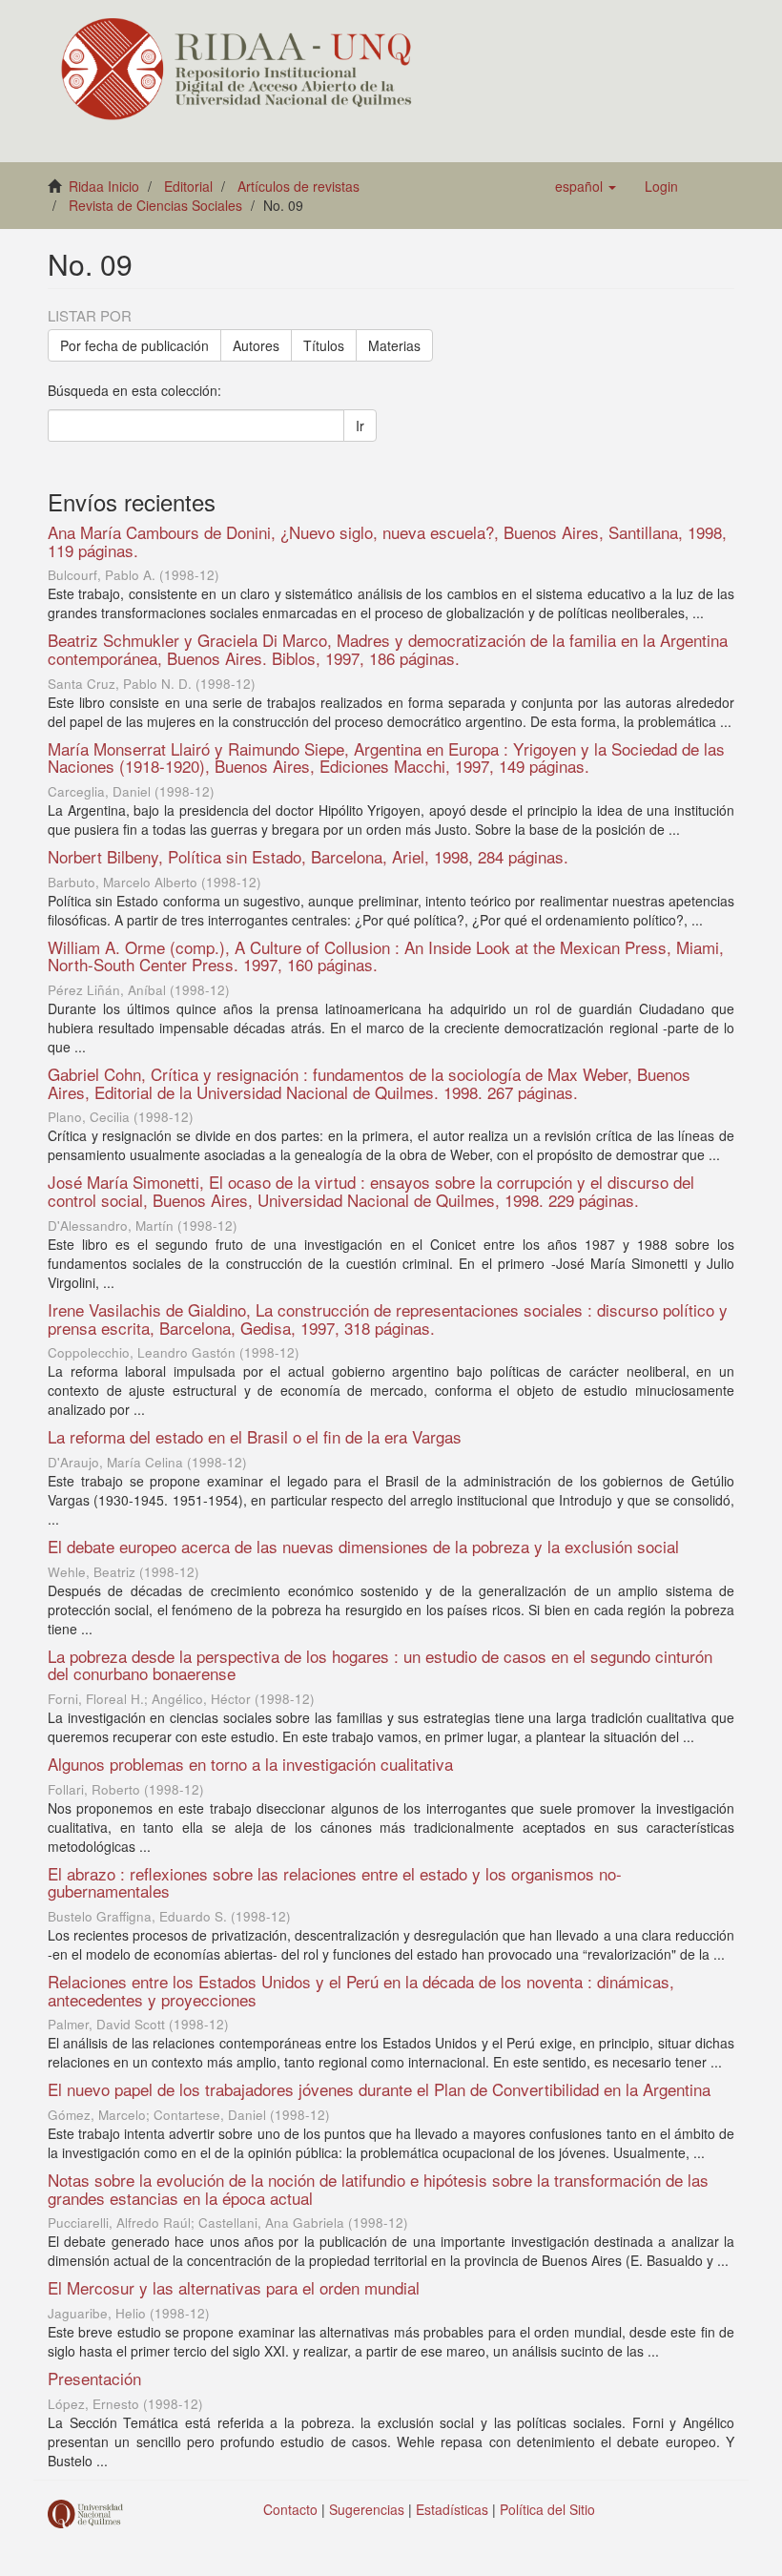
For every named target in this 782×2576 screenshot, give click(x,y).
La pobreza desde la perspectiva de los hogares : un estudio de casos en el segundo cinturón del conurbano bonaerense (380, 1665)
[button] (586, 186)
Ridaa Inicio (104, 186)
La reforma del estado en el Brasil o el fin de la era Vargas (255, 1436)
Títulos (324, 345)
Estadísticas (452, 2509)
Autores (256, 345)
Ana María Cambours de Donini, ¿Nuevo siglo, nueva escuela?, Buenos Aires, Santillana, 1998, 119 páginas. (387, 541)
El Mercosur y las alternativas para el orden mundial (234, 2287)
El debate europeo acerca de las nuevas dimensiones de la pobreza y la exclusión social (363, 1546)
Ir (360, 426)
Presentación (94, 2378)
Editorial (188, 186)
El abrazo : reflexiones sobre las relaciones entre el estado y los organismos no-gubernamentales (335, 1882)
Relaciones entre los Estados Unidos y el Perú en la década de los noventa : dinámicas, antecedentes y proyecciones (361, 1990)
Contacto (290, 2509)
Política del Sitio (547, 2509)
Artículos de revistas (298, 186)
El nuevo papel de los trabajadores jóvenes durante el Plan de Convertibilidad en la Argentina (379, 2089)
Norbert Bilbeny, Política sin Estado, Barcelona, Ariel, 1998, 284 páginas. (308, 856)
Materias (394, 345)
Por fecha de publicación (134, 345)
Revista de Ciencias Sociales (155, 205)
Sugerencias (367, 2509)
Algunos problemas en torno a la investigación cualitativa (250, 1764)
